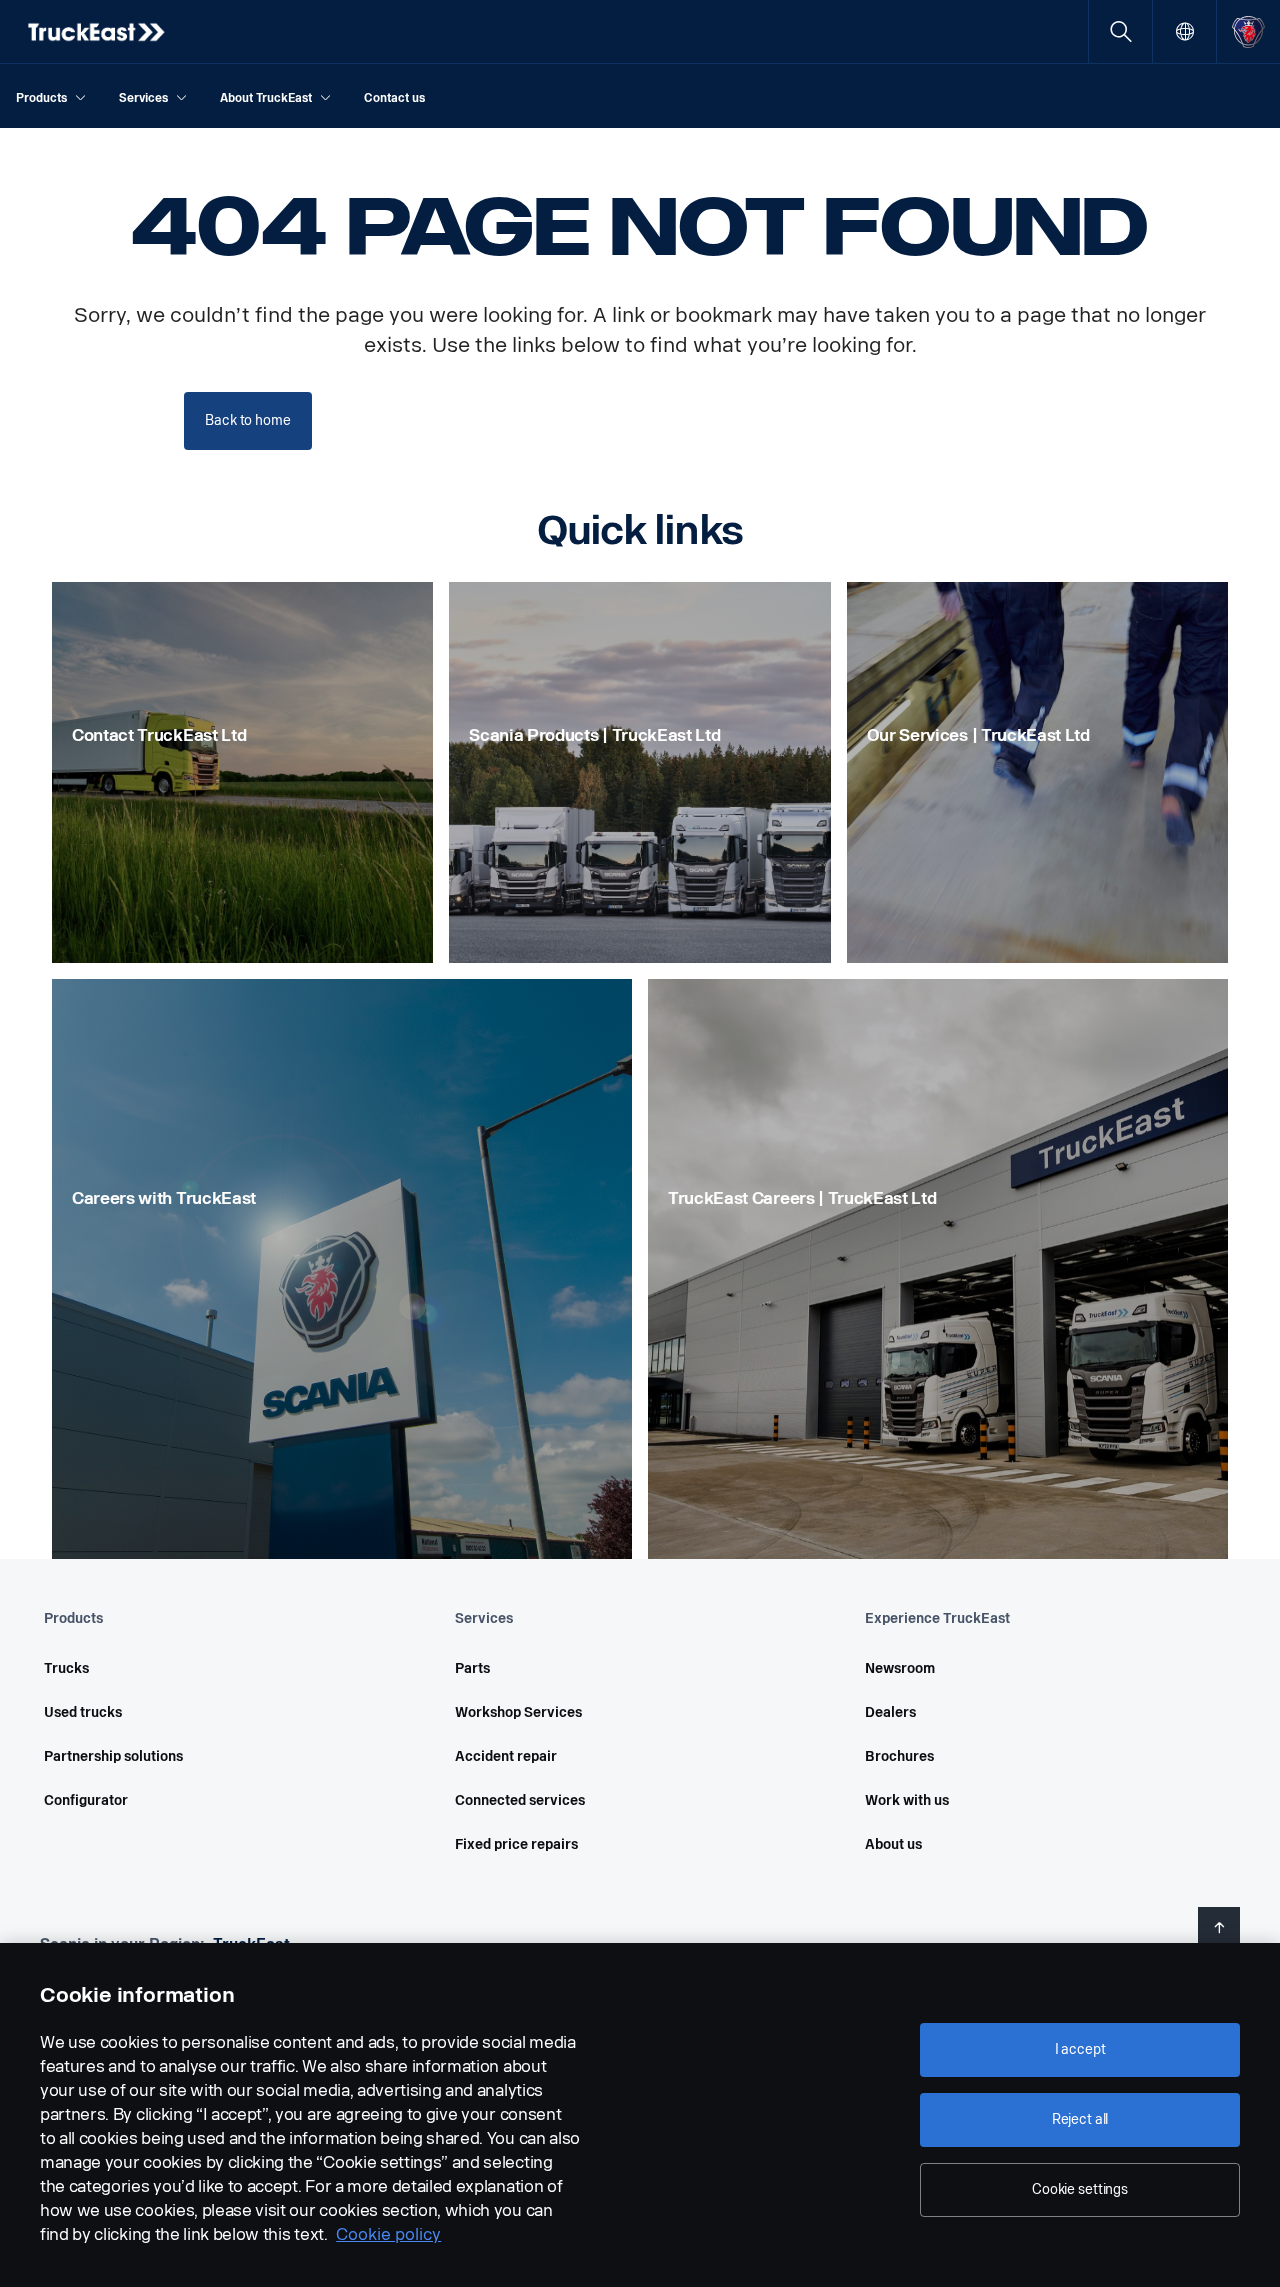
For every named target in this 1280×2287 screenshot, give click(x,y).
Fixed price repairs (516, 1844)
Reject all (1080, 2119)
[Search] (1120, 31)
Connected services (520, 1800)
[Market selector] (1184, 31)
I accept (1080, 2049)
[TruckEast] (98, 32)
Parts (472, 1668)
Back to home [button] (247, 420)
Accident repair (506, 1756)
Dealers (890, 1712)
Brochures (899, 1756)
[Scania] (1248, 32)
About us (893, 1844)
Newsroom (900, 1668)
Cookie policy (388, 2234)
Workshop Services (518, 1712)
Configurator (86, 1800)
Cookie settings (1080, 2189)
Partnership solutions (113, 1756)
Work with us (907, 1800)
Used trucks (83, 1712)
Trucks (66, 1668)
